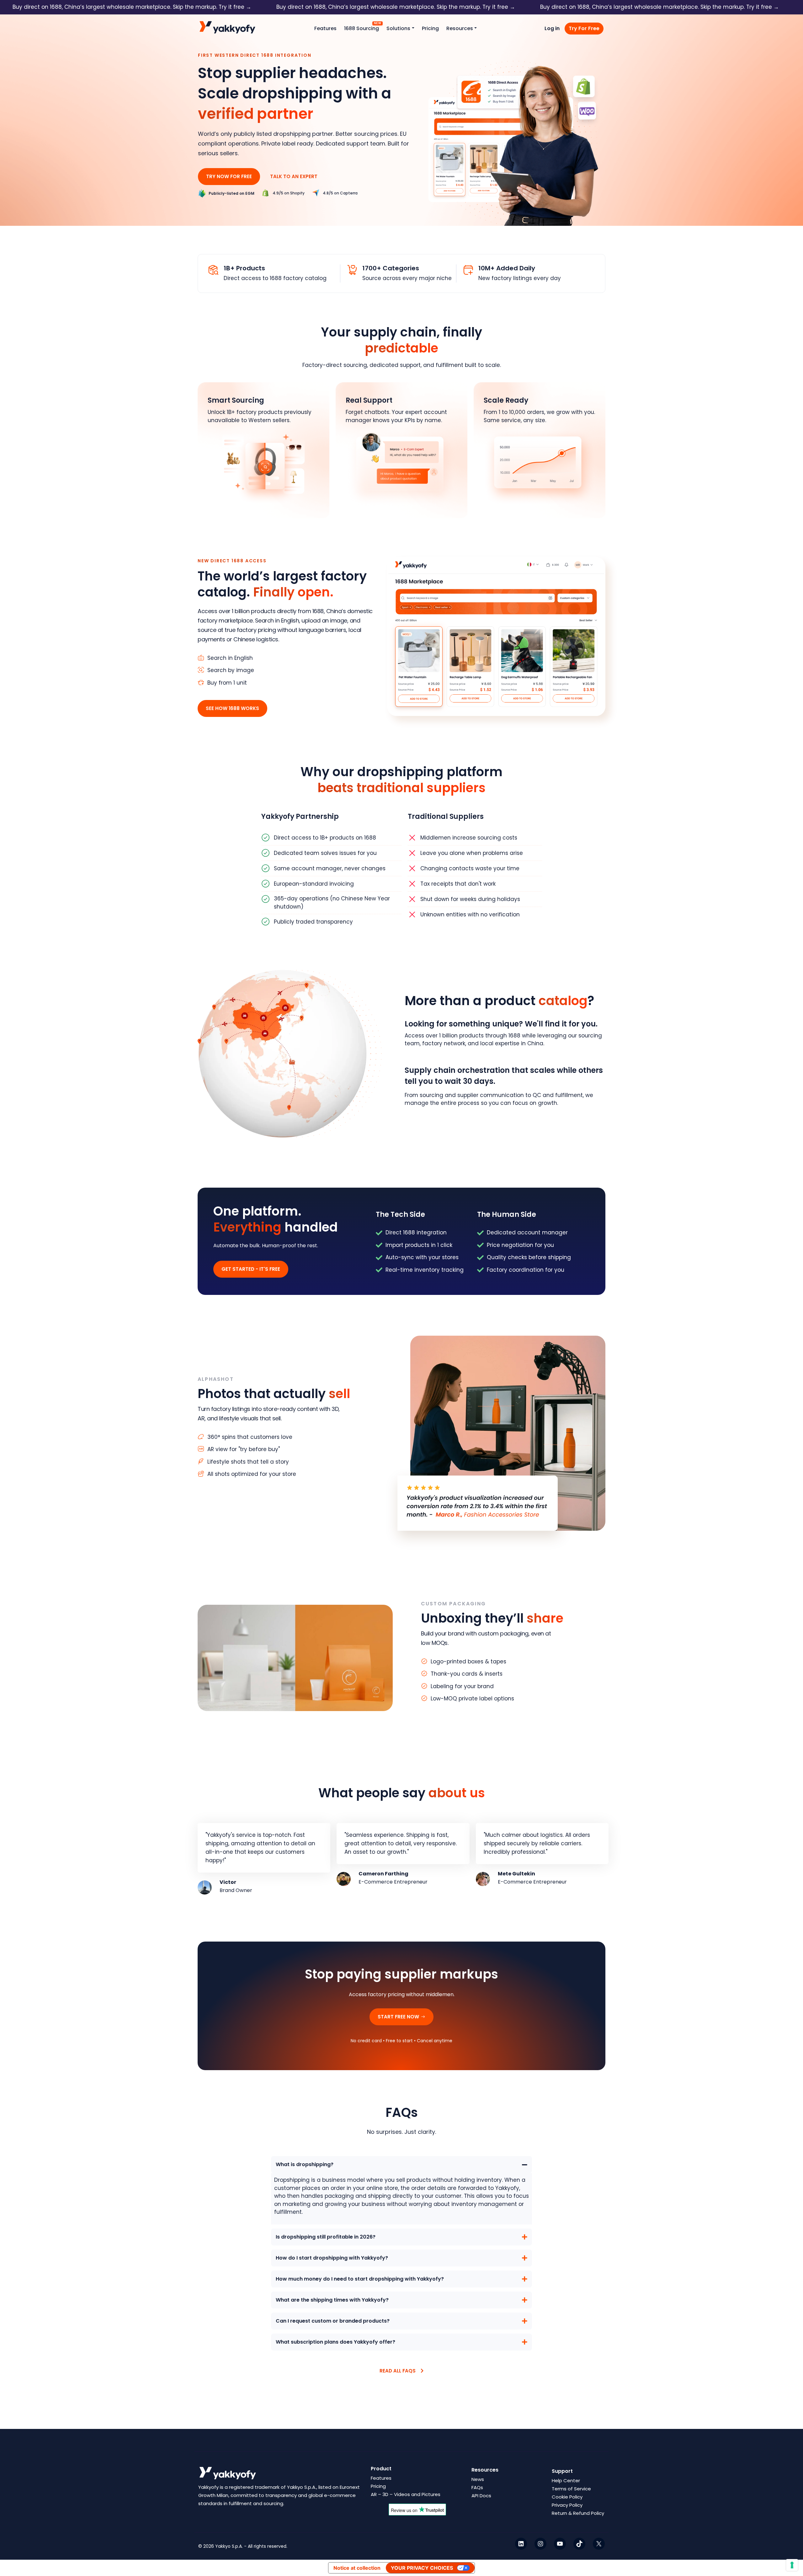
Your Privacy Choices (422, 2568)
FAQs (477, 2487)
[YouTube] (560, 2543)
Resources (460, 28)
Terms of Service (571, 2489)
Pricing (430, 28)
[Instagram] (540, 2543)
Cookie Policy (567, 2497)
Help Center (566, 2481)
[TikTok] (579, 2543)
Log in (552, 28)
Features (325, 28)
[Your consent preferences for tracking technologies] (792, 2565)
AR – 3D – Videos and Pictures (406, 2494)
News (478, 2479)
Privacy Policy (567, 2505)
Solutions (398, 28)
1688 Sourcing (362, 28)
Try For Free (584, 28)
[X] (599, 2543)
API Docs (481, 2496)
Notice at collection (357, 2568)
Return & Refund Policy (578, 2513)
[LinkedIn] (521, 2543)
